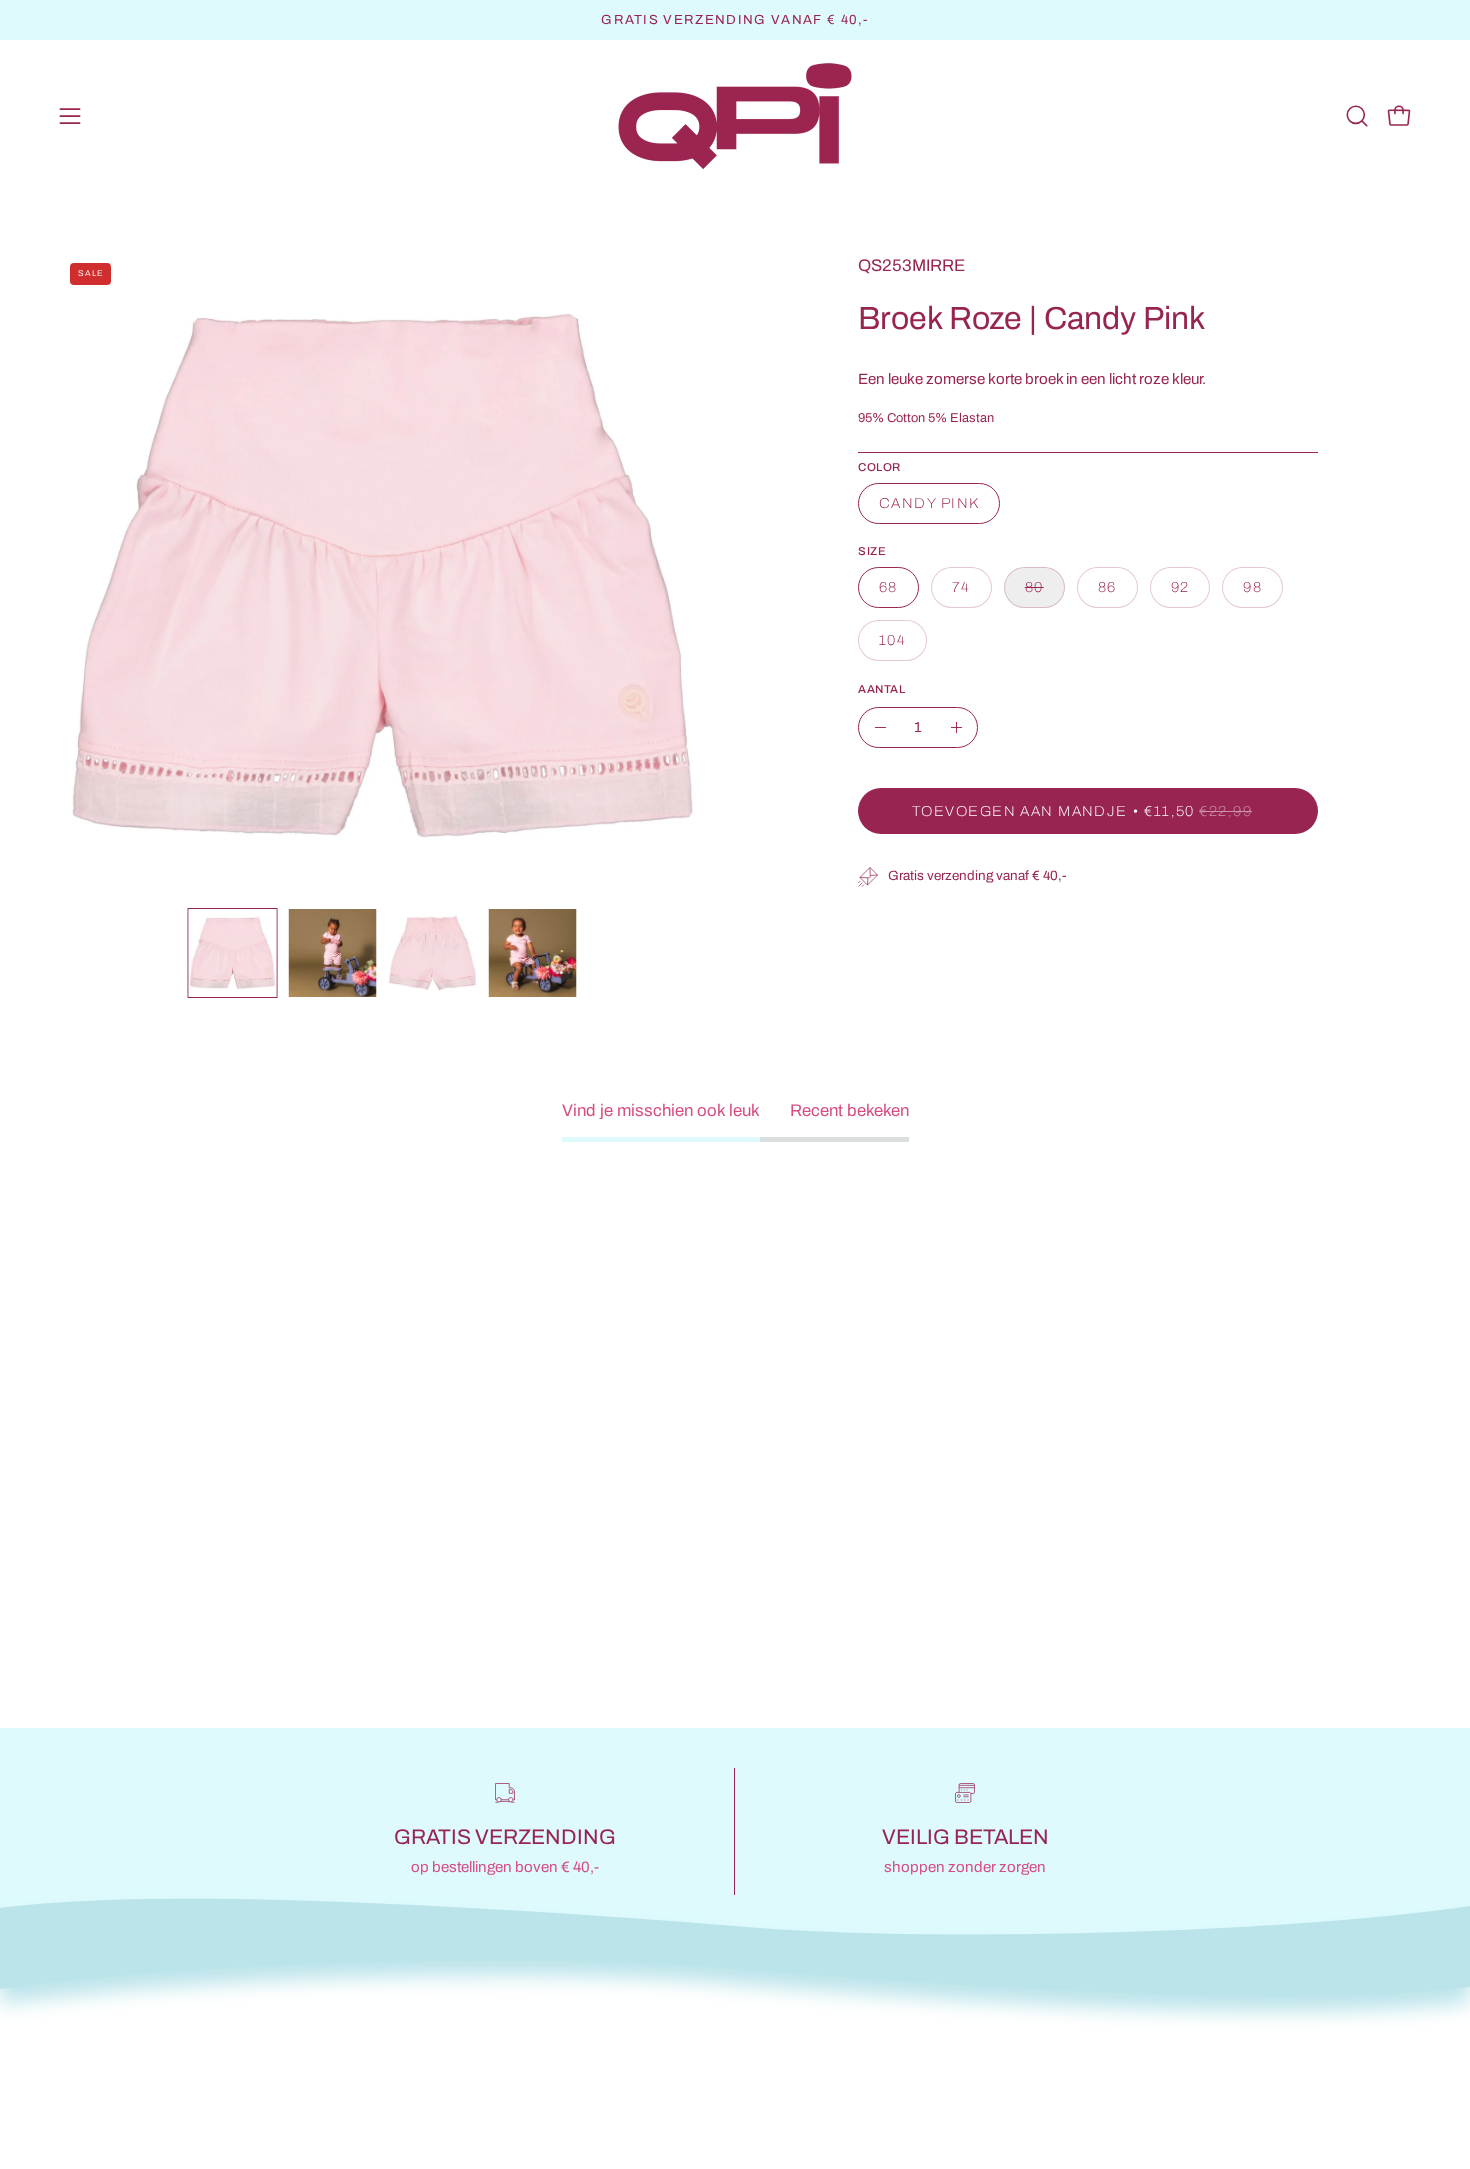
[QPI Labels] (735, 116)
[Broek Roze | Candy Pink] (233, 953)
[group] (735, 20)
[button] (1357, 116)
